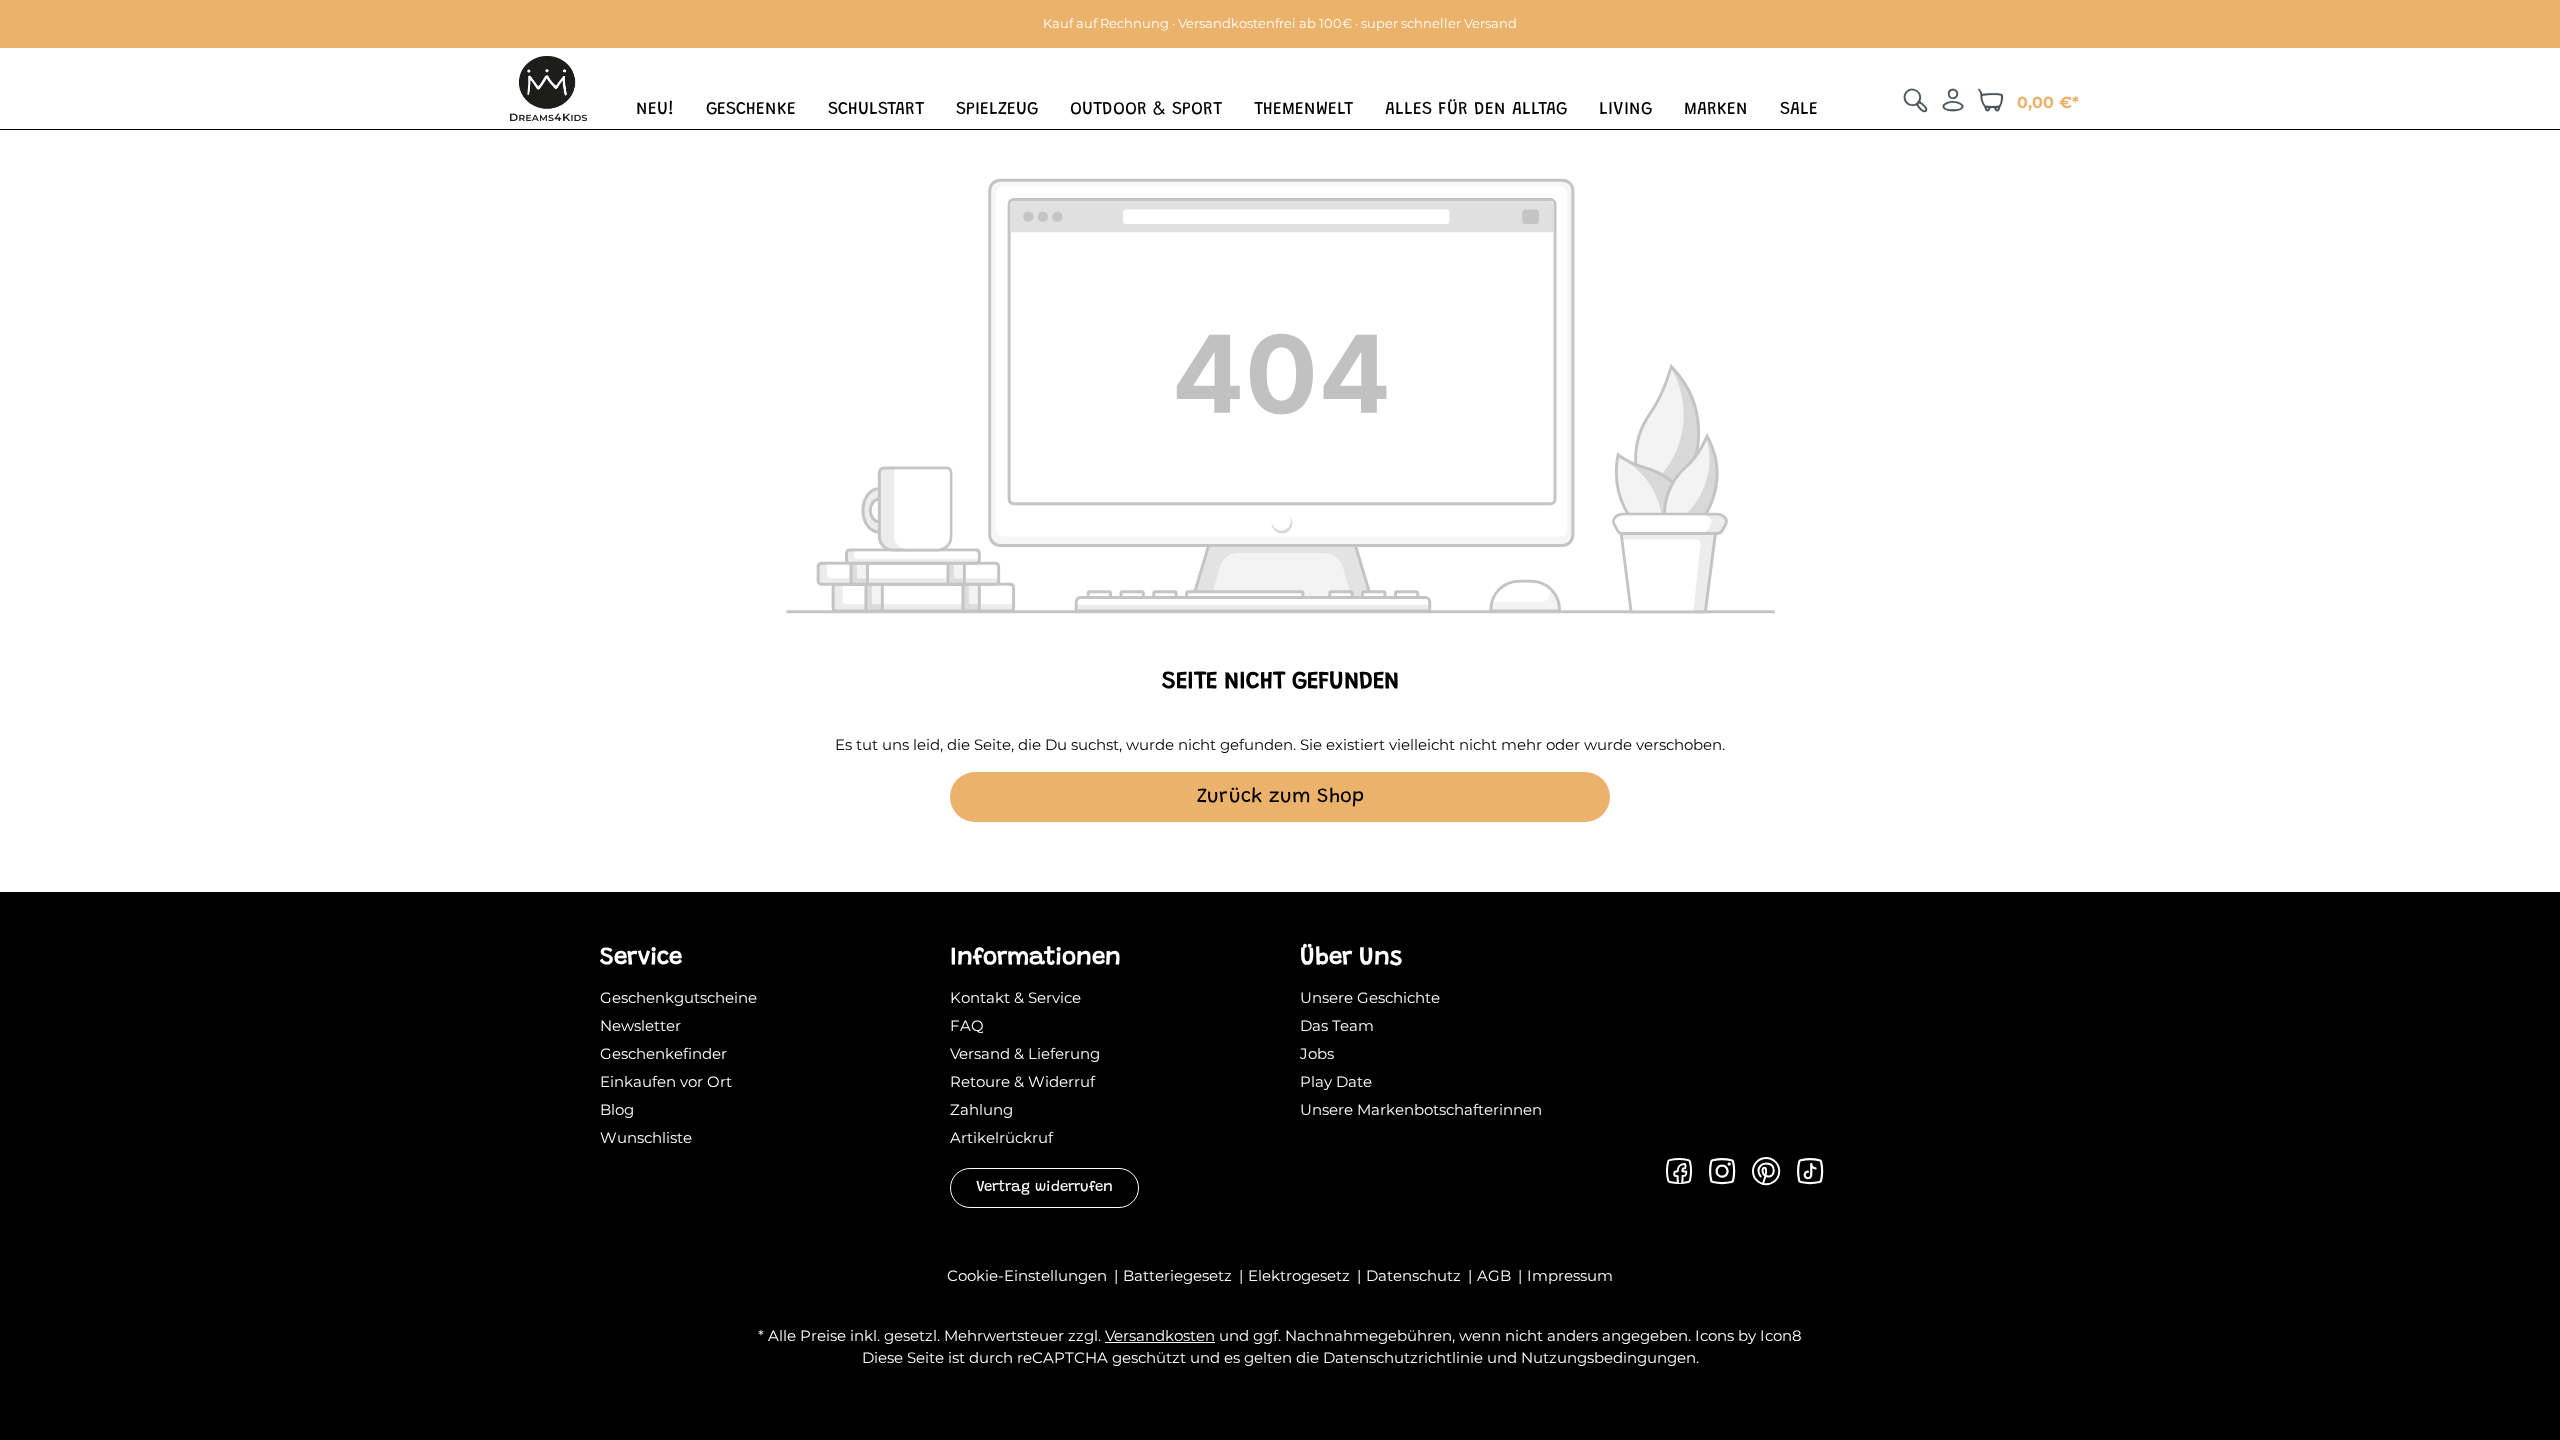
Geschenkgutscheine (678, 997)
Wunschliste (646, 1137)
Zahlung (981, 1109)
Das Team (1337, 1025)
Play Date (1336, 1081)
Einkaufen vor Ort (666, 1081)
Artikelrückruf (1001, 1137)
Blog (617, 1109)
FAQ (967, 1025)
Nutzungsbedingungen (1608, 1357)
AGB (1496, 1275)
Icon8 (1781, 1335)
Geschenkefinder (663, 1053)
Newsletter (640, 1025)
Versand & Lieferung (1025, 1053)
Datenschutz (1415, 1275)
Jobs (1317, 1053)
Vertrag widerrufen (1044, 1187)
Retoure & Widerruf (1022, 1081)
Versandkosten (1160, 1335)
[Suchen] (1915, 100)
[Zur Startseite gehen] (548, 86)
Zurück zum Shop (1280, 797)
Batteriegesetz (1179, 1275)
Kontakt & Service (1015, 997)
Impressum (1570, 1275)
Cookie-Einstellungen (1029, 1275)
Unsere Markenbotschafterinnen (1421, 1109)
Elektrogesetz (1301, 1275)
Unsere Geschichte (1370, 997)
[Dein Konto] (1953, 100)
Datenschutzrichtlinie (1403, 1357)
